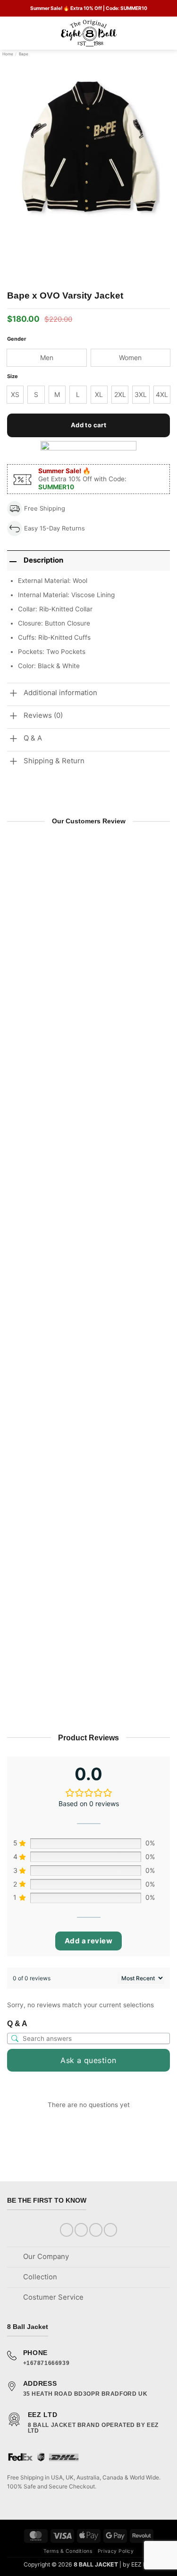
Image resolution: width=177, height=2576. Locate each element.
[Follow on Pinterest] (110, 2230)
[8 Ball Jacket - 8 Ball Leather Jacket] (89, 33)
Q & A (33, 738)
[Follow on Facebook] (67, 2230)
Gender (17, 339)
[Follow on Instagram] (81, 2230)
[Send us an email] (96, 2230)
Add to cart (88, 425)
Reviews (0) (43, 715)
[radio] (47, 358)
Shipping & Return (54, 761)
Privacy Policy (116, 2551)
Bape (24, 54)
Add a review (88, 1941)
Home (8, 54)
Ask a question (88, 2060)
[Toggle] (15, 2258)
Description (43, 560)
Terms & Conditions (68, 2551)
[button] (15, 33)
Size (13, 377)
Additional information (60, 693)
